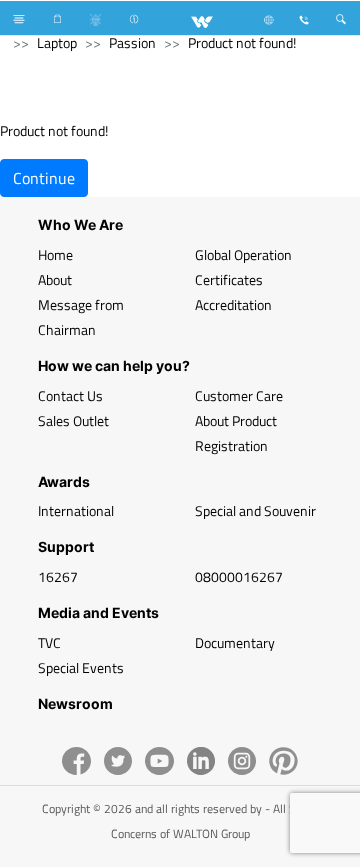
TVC (49, 642)
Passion (132, 42)
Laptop (57, 42)
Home (55, 254)
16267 (58, 576)
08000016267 (239, 576)
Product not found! (242, 42)
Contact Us (70, 395)
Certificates (229, 279)
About (55, 279)
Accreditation (233, 304)
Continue (44, 178)
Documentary (235, 642)
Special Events (81, 667)
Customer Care (239, 395)
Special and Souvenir (255, 510)
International (76, 510)
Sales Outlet (73, 420)
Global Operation (243, 254)
